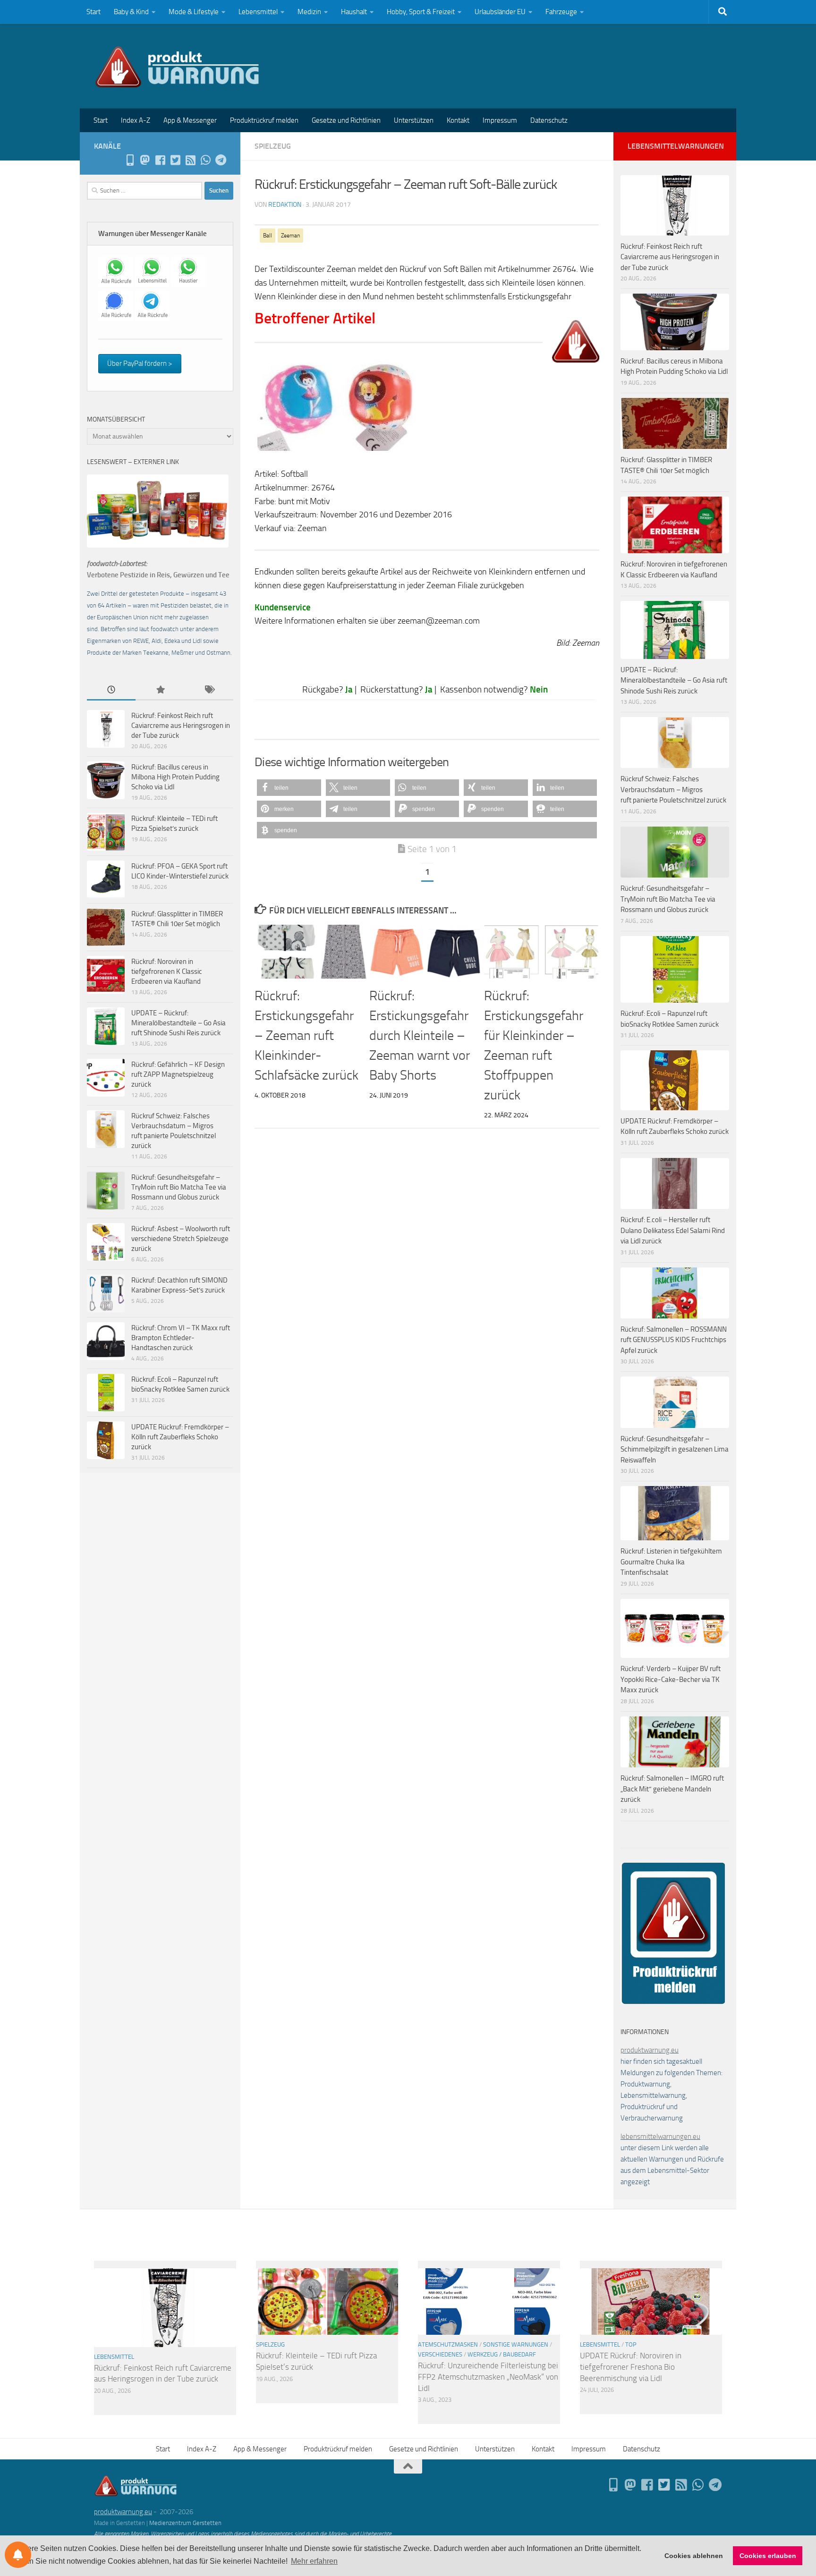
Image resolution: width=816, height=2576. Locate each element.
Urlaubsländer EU (500, 12)
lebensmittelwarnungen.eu (660, 2137)
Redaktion (285, 205)
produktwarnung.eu (650, 2050)
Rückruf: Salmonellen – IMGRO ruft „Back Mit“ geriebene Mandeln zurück (672, 1789)
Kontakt (458, 120)
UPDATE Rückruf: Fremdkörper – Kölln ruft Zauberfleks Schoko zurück (180, 1437)
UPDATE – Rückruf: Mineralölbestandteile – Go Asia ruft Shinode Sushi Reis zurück (178, 1023)
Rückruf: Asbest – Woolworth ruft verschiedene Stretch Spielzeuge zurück (181, 1239)
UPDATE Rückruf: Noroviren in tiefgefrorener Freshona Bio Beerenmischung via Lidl (631, 2367)
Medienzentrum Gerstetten (185, 2523)
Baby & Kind (131, 12)
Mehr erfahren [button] (314, 2561)
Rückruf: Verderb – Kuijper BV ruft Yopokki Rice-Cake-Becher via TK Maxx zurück (671, 1679)
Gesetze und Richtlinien (346, 120)
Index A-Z (136, 120)
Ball (268, 236)
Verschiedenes (440, 2354)
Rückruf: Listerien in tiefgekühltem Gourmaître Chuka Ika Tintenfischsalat (671, 1562)
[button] (289, 788)
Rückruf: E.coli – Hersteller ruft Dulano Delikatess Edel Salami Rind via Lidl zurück (673, 1230)
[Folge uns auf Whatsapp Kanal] (205, 160)
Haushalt (354, 12)
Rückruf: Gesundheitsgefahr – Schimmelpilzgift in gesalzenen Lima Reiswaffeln (675, 1449)
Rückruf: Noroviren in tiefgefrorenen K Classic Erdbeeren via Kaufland (167, 971)
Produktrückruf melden (264, 120)
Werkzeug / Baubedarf (502, 2354)
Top (631, 2344)
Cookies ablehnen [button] (694, 2556)
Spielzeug (273, 146)
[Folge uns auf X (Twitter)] (175, 160)
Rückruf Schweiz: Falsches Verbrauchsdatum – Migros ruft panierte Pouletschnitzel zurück (673, 790)
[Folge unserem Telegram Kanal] (221, 160)
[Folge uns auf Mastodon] (145, 160)
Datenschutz (549, 120)
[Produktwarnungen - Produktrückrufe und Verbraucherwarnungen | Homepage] (177, 66)
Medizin (309, 12)
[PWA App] (130, 160)
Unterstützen (414, 120)
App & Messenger (190, 120)
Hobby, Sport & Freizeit (421, 12)
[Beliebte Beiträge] (160, 690)
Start (93, 12)
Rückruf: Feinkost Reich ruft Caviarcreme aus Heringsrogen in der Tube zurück (181, 726)
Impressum (500, 120)
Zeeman (290, 236)
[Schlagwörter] (209, 690)
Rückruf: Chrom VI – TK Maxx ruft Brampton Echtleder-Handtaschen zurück (181, 1338)
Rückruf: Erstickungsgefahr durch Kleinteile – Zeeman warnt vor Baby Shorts (420, 1035)
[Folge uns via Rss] (190, 160)
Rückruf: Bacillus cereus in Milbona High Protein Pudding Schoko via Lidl (175, 777)
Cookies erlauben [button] (768, 2556)
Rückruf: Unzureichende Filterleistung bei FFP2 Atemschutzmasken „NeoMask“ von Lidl (488, 2377)
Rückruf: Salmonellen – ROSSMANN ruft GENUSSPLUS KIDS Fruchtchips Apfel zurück (674, 1340)
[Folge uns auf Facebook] (160, 160)
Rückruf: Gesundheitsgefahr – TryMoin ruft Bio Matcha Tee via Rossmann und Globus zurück (179, 1187)
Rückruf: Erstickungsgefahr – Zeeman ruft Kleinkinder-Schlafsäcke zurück (306, 1035)
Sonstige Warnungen (516, 2344)
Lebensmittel (258, 12)
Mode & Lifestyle (194, 12)
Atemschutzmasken (448, 2344)
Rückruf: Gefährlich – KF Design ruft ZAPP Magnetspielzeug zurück (178, 1074)
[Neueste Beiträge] (111, 690)
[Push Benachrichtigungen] (18, 2555)
